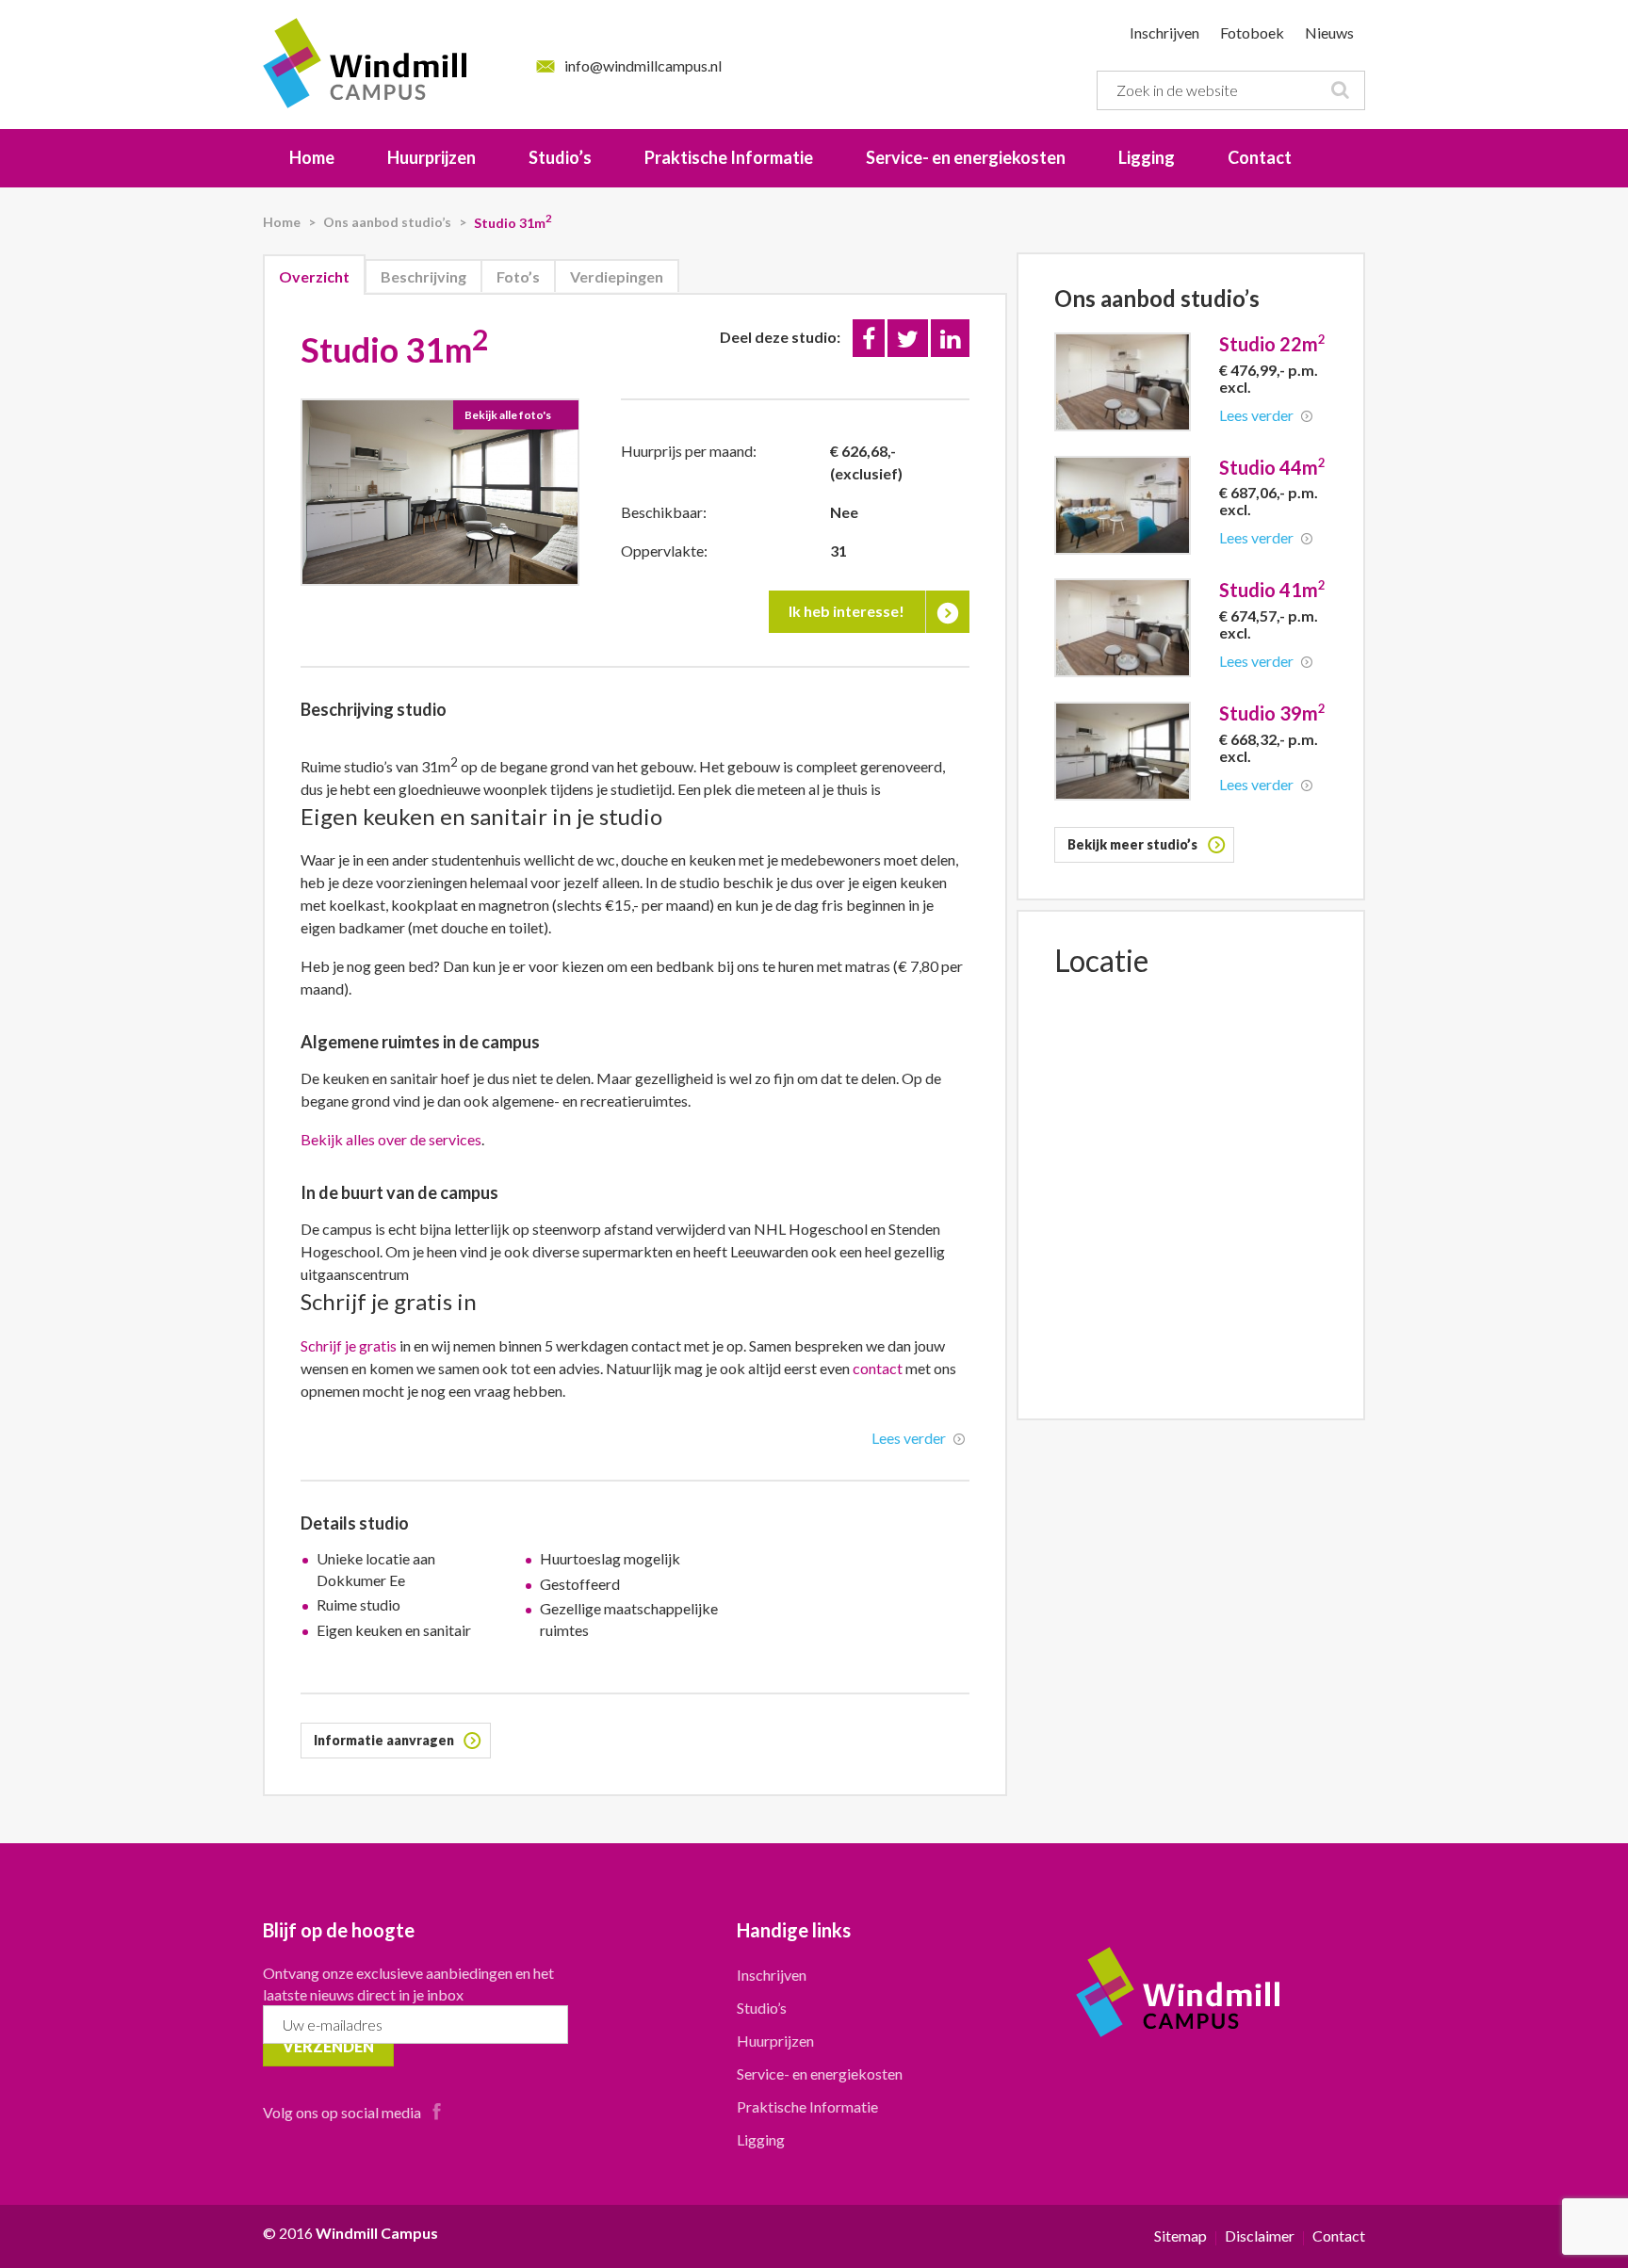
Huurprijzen (431, 157)
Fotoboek (1252, 32)
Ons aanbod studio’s (387, 222)
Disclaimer (1261, 2236)
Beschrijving (423, 276)
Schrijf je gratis (350, 1345)
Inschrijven (1164, 32)
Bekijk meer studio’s (1132, 844)
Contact (1260, 157)
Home (312, 157)
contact (878, 1368)
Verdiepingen (617, 276)
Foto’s (518, 276)
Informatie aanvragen (384, 1740)
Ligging (1147, 157)
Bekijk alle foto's (508, 415)
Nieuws (1329, 32)
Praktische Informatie (729, 157)
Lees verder (909, 1438)
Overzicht (314, 276)
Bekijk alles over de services (391, 1139)
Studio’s (560, 157)
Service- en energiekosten (966, 157)
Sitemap (1182, 2236)
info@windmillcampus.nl (643, 65)
